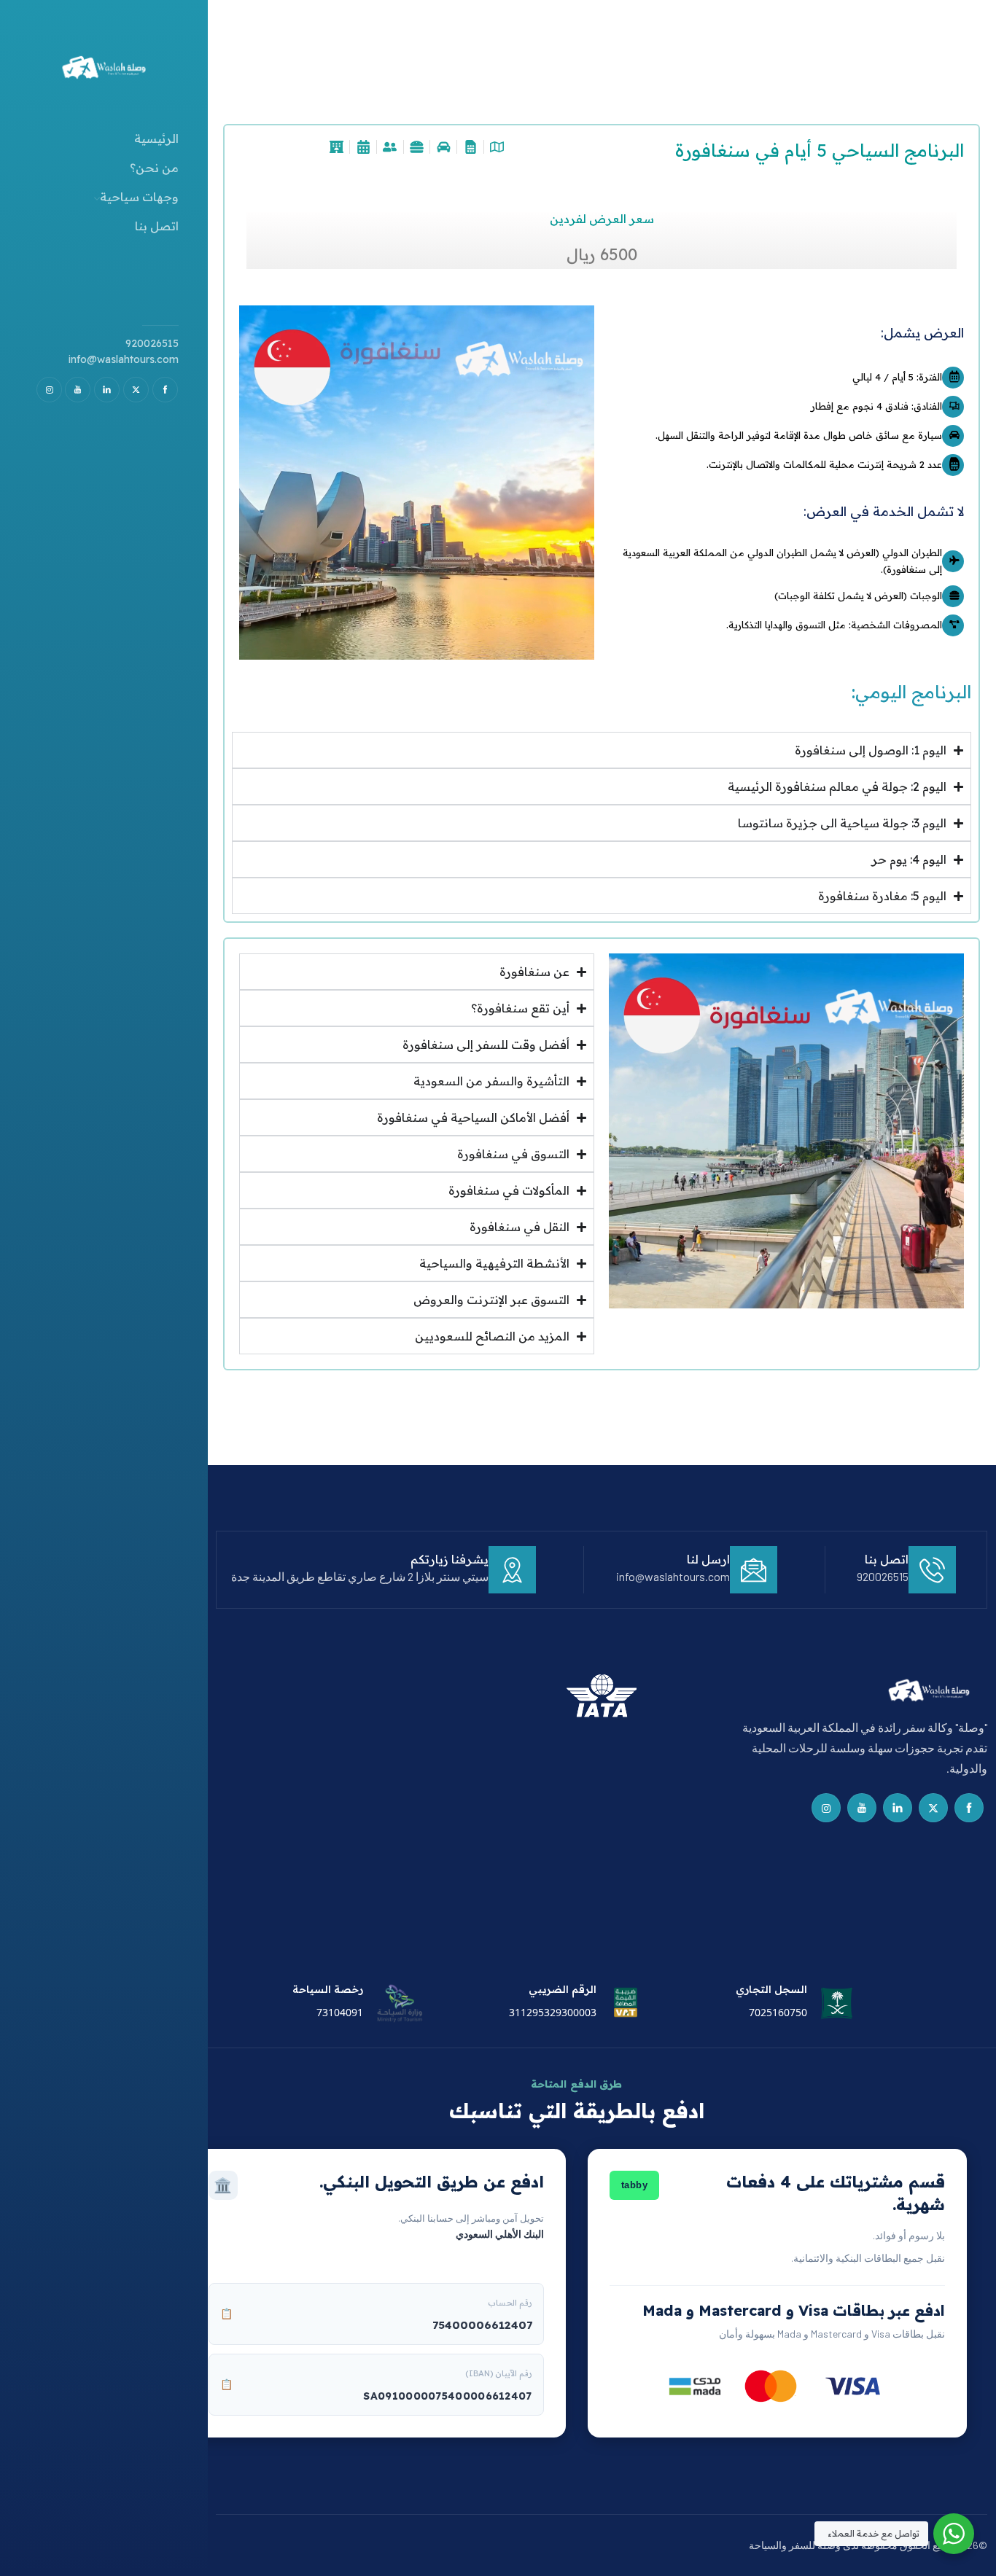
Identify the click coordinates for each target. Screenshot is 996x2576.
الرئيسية (156, 138)
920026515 (152, 343)
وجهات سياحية (139, 197)
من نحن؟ (154, 168)
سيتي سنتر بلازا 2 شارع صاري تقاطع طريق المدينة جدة (360, 1576)
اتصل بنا (157, 226)
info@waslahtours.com (124, 359)
